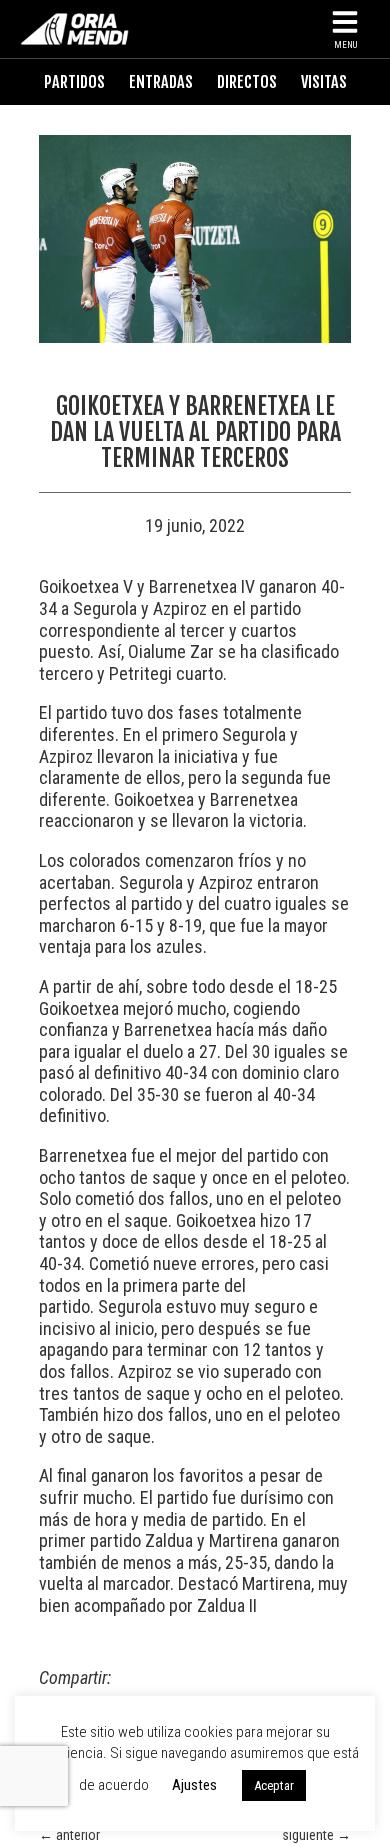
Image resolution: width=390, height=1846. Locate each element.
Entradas (161, 82)
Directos (247, 82)
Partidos (74, 82)
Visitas (324, 82)
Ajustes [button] (194, 1785)
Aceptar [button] (274, 1785)
